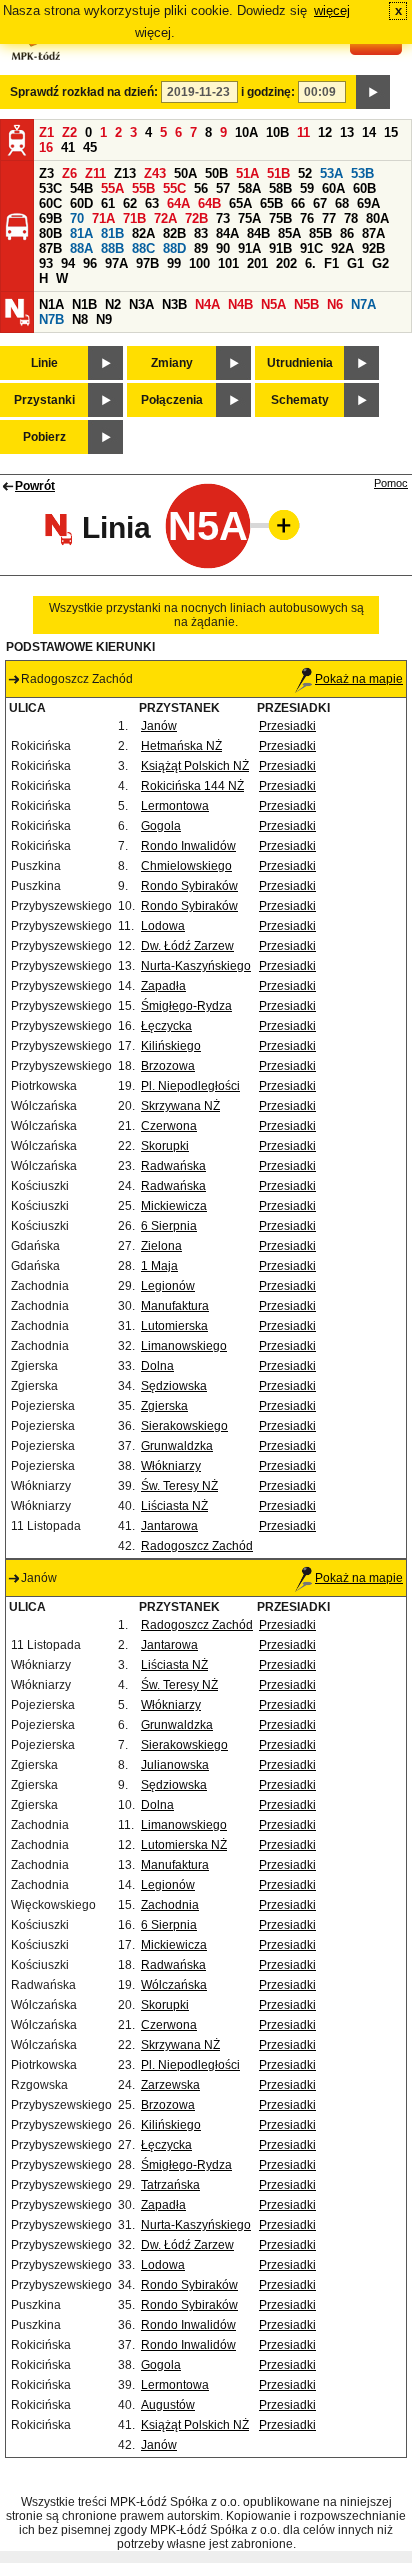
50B (216, 173)
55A (112, 188)
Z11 (95, 173)
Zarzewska (170, 2085)
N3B (174, 304)
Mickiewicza (174, 1206)
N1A (51, 304)
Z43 (155, 173)
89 (201, 248)
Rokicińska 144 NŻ (192, 786)
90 (223, 248)
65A (240, 203)
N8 (80, 319)
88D (174, 248)
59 (307, 188)
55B (143, 188)
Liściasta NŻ (174, 1506)
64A (178, 203)
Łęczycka (166, 1026)
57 (223, 188)
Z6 (69, 173)
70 (77, 218)
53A (331, 173)
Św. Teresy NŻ (179, 1486)
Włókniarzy (171, 1466)
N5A (273, 304)
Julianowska (175, 1765)
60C (50, 203)
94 (68, 263)
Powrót (35, 486)
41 (68, 147)
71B (134, 218)
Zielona (161, 1246)
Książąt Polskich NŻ (195, 766)
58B (280, 188)
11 (303, 132)
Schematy (300, 400)
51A (247, 173)
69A (368, 203)
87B (50, 248)
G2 (380, 263)
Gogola (161, 826)
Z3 (46, 173)
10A (246, 132)
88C (143, 248)
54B (81, 188)
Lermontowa (175, 806)
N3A (141, 304)
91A (249, 248)
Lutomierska (174, 1326)
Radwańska (173, 1166)
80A (377, 218)
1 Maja (159, 1266)
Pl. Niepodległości (190, 1086)
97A (116, 263)
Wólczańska (174, 1985)
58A (249, 188)
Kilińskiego (171, 1046)
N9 (104, 319)
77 (329, 218)
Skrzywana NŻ (180, 1106)
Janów (159, 726)
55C (174, 188)
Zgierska (164, 1406)
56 (201, 188)
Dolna (157, 1366)
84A (227, 233)
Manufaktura (175, 1306)
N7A (363, 304)
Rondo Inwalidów (188, 846)
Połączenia (172, 400)
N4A (207, 304)
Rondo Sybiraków (189, 886)
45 (90, 147)
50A (185, 173)
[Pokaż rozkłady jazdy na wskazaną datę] (373, 92)
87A (373, 233)
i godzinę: (268, 92)
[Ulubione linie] (278, 525)
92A (342, 248)
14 (369, 132)
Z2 (69, 132)
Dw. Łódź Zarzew (187, 946)
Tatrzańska (170, 2185)
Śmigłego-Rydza (186, 1006)
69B (50, 218)
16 (46, 147)
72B (196, 218)
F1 (331, 263)
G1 (355, 263)
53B (362, 173)
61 (108, 203)
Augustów (168, 2405)
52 (305, 173)
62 (130, 203)
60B (364, 188)
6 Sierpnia (169, 1226)
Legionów (168, 1286)
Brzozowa (168, 1066)
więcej (332, 10)
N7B (51, 319)
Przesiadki (287, 726)
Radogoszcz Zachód (197, 1546)
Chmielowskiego (186, 866)
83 (201, 233)
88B (112, 248)
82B (174, 233)
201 (257, 263)
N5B (306, 304)
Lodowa (163, 926)
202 (286, 263)
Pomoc (391, 483)
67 (320, 203)
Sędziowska (174, 1386)
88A (81, 248)
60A (333, 188)
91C (311, 248)
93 (46, 263)
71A (103, 218)
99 (174, 263)
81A (81, 233)
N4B (240, 304)
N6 (335, 304)
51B (278, 173)
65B (271, 203)
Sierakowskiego (184, 1426)
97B (147, 263)
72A (165, 218)
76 (307, 218)
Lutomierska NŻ (184, 1845)
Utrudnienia (300, 363)
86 (347, 233)
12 (325, 132)
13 (347, 132)
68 (342, 203)
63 (152, 203)
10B (277, 132)
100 (199, 263)
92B (373, 248)
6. (310, 263)
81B (112, 233)
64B (209, 203)
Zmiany (172, 363)
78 (351, 218)
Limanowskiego (184, 1346)
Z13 (125, 173)
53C (50, 188)
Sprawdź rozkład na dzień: (84, 92)
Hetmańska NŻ (181, 746)
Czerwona (169, 1126)
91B (280, 248)
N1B (84, 304)
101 (228, 263)
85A (289, 233)
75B (280, 218)
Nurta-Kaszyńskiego (196, 966)
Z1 (46, 132)
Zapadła (163, 986)
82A (143, 233)
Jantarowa (169, 1526)
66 (298, 203)
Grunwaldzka (177, 1446)
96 (90, 263)
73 (223, 218)
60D (81, 203)
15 (391, 132)
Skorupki (165, 1146)
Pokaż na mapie (359, 679)
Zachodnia (170, 1905)
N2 (113, 304)
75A (249, 218)
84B (258, 233)
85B (320, 233)
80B (50, 233)
